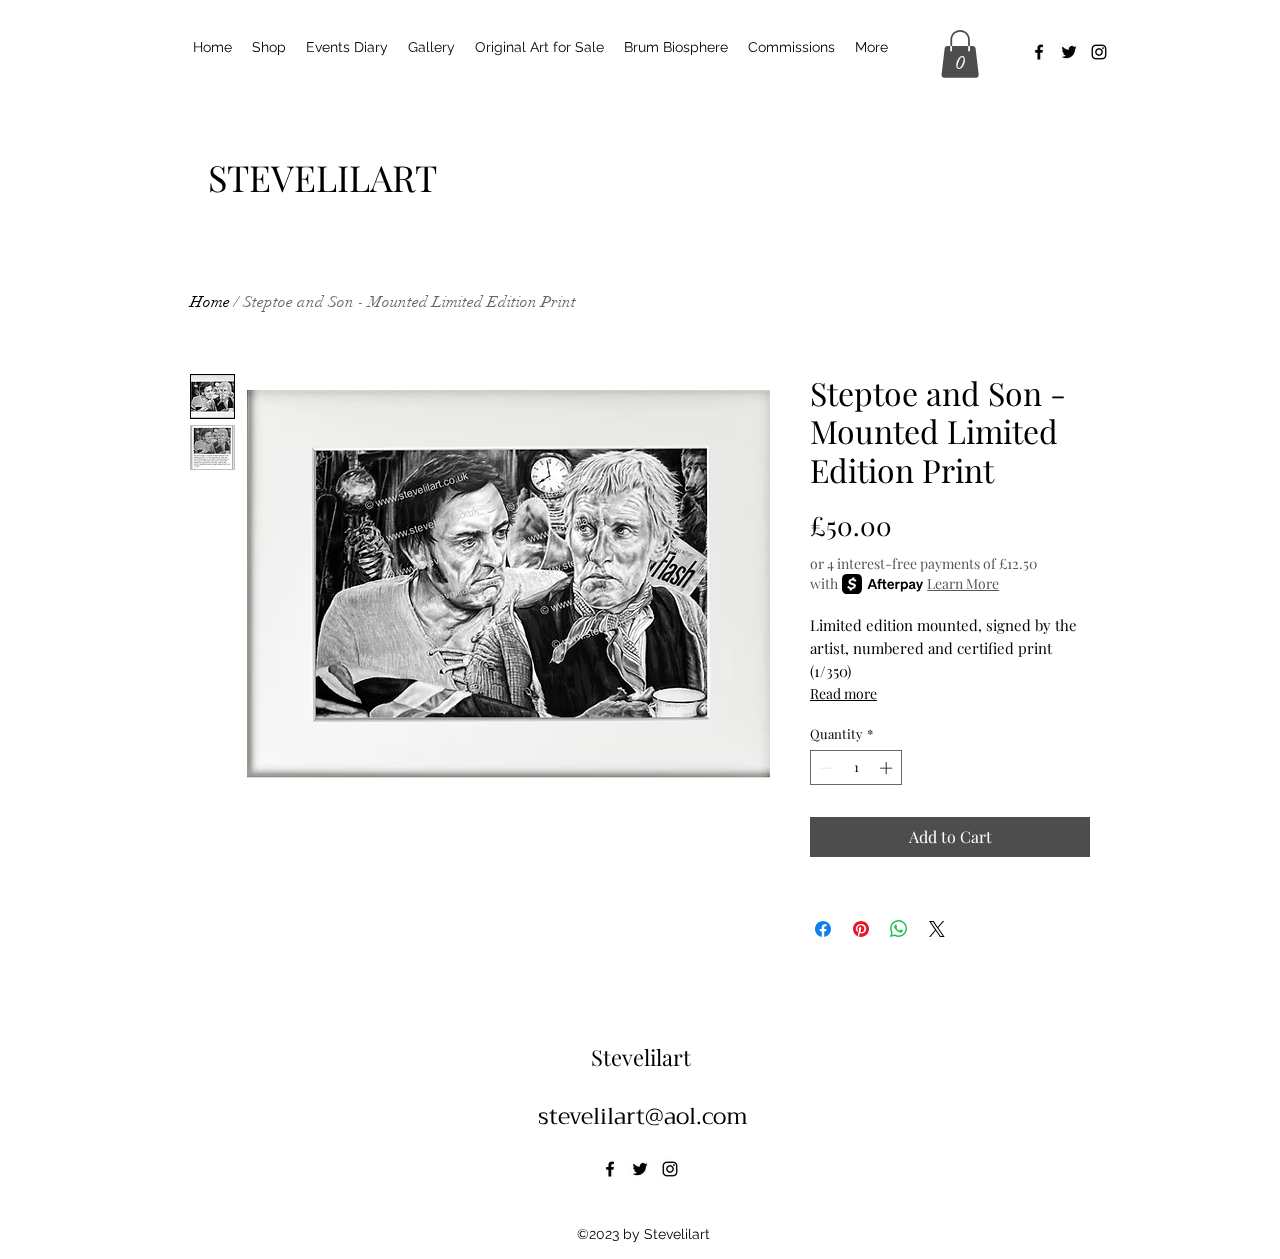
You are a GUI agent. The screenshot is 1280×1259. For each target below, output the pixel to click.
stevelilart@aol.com (643, 1116)
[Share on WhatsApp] (899, 929)
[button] (960, 54)
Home (210, 302)
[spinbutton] (856, 768)
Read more (843, 693)
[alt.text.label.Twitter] (1069, 52)
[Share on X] (937, 929)
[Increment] (888, 768)
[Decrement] (825, 768)
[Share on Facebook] (823, 929)
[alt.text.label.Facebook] (1039, 52)
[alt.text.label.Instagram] (1099, 52)
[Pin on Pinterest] (861, 929)
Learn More (963, 583)
